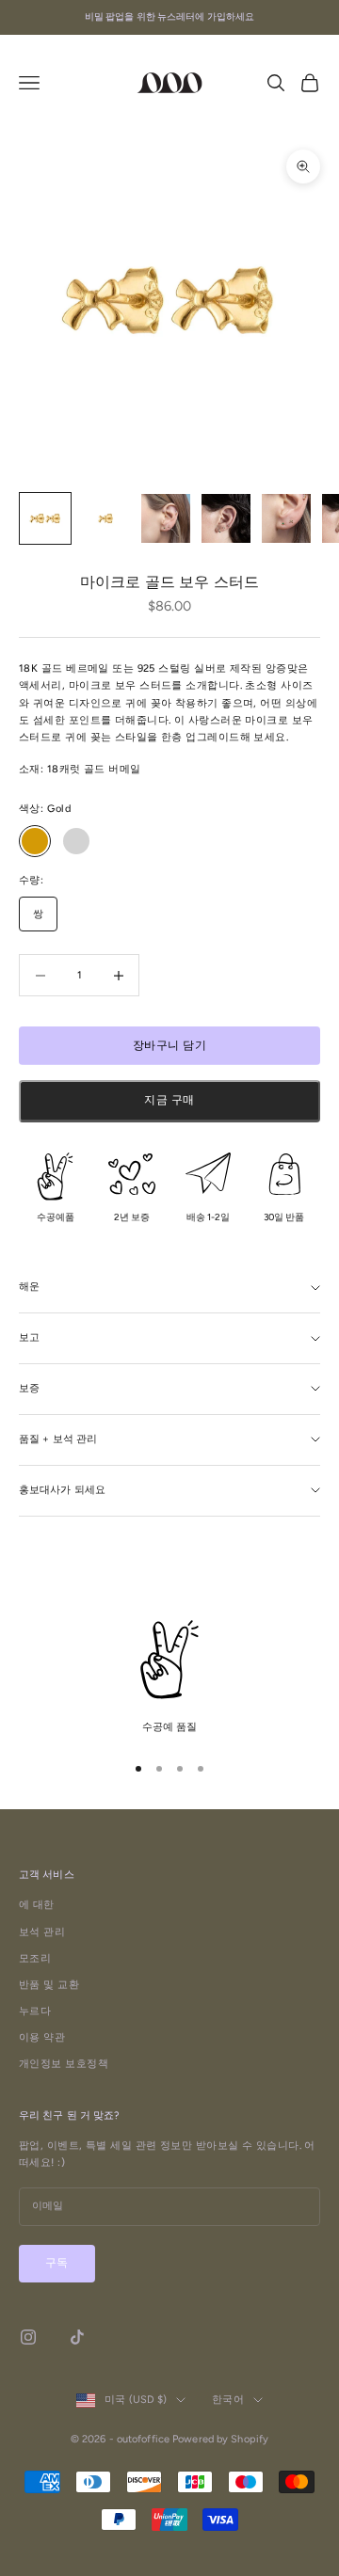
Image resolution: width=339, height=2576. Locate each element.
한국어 (227, 2400)
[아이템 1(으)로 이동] (45, 518)
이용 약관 (42, 2037)
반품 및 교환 (49, 1985)
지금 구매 (169, 1100)
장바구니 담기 (169, 1045)
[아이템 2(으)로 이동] (105, 518)
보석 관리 (42, 1932)
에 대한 (37, 1905)
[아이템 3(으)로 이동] (166, 518)
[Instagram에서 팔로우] (28, 2337)
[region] (169, 1678)
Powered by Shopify (220, 2439)
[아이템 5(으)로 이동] (286, 518)
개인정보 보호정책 (64, 2064)
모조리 (35, 1958)
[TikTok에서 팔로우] (77, 2337)
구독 (57, 2263)
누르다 (35, 2011)
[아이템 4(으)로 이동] (226, 518)
